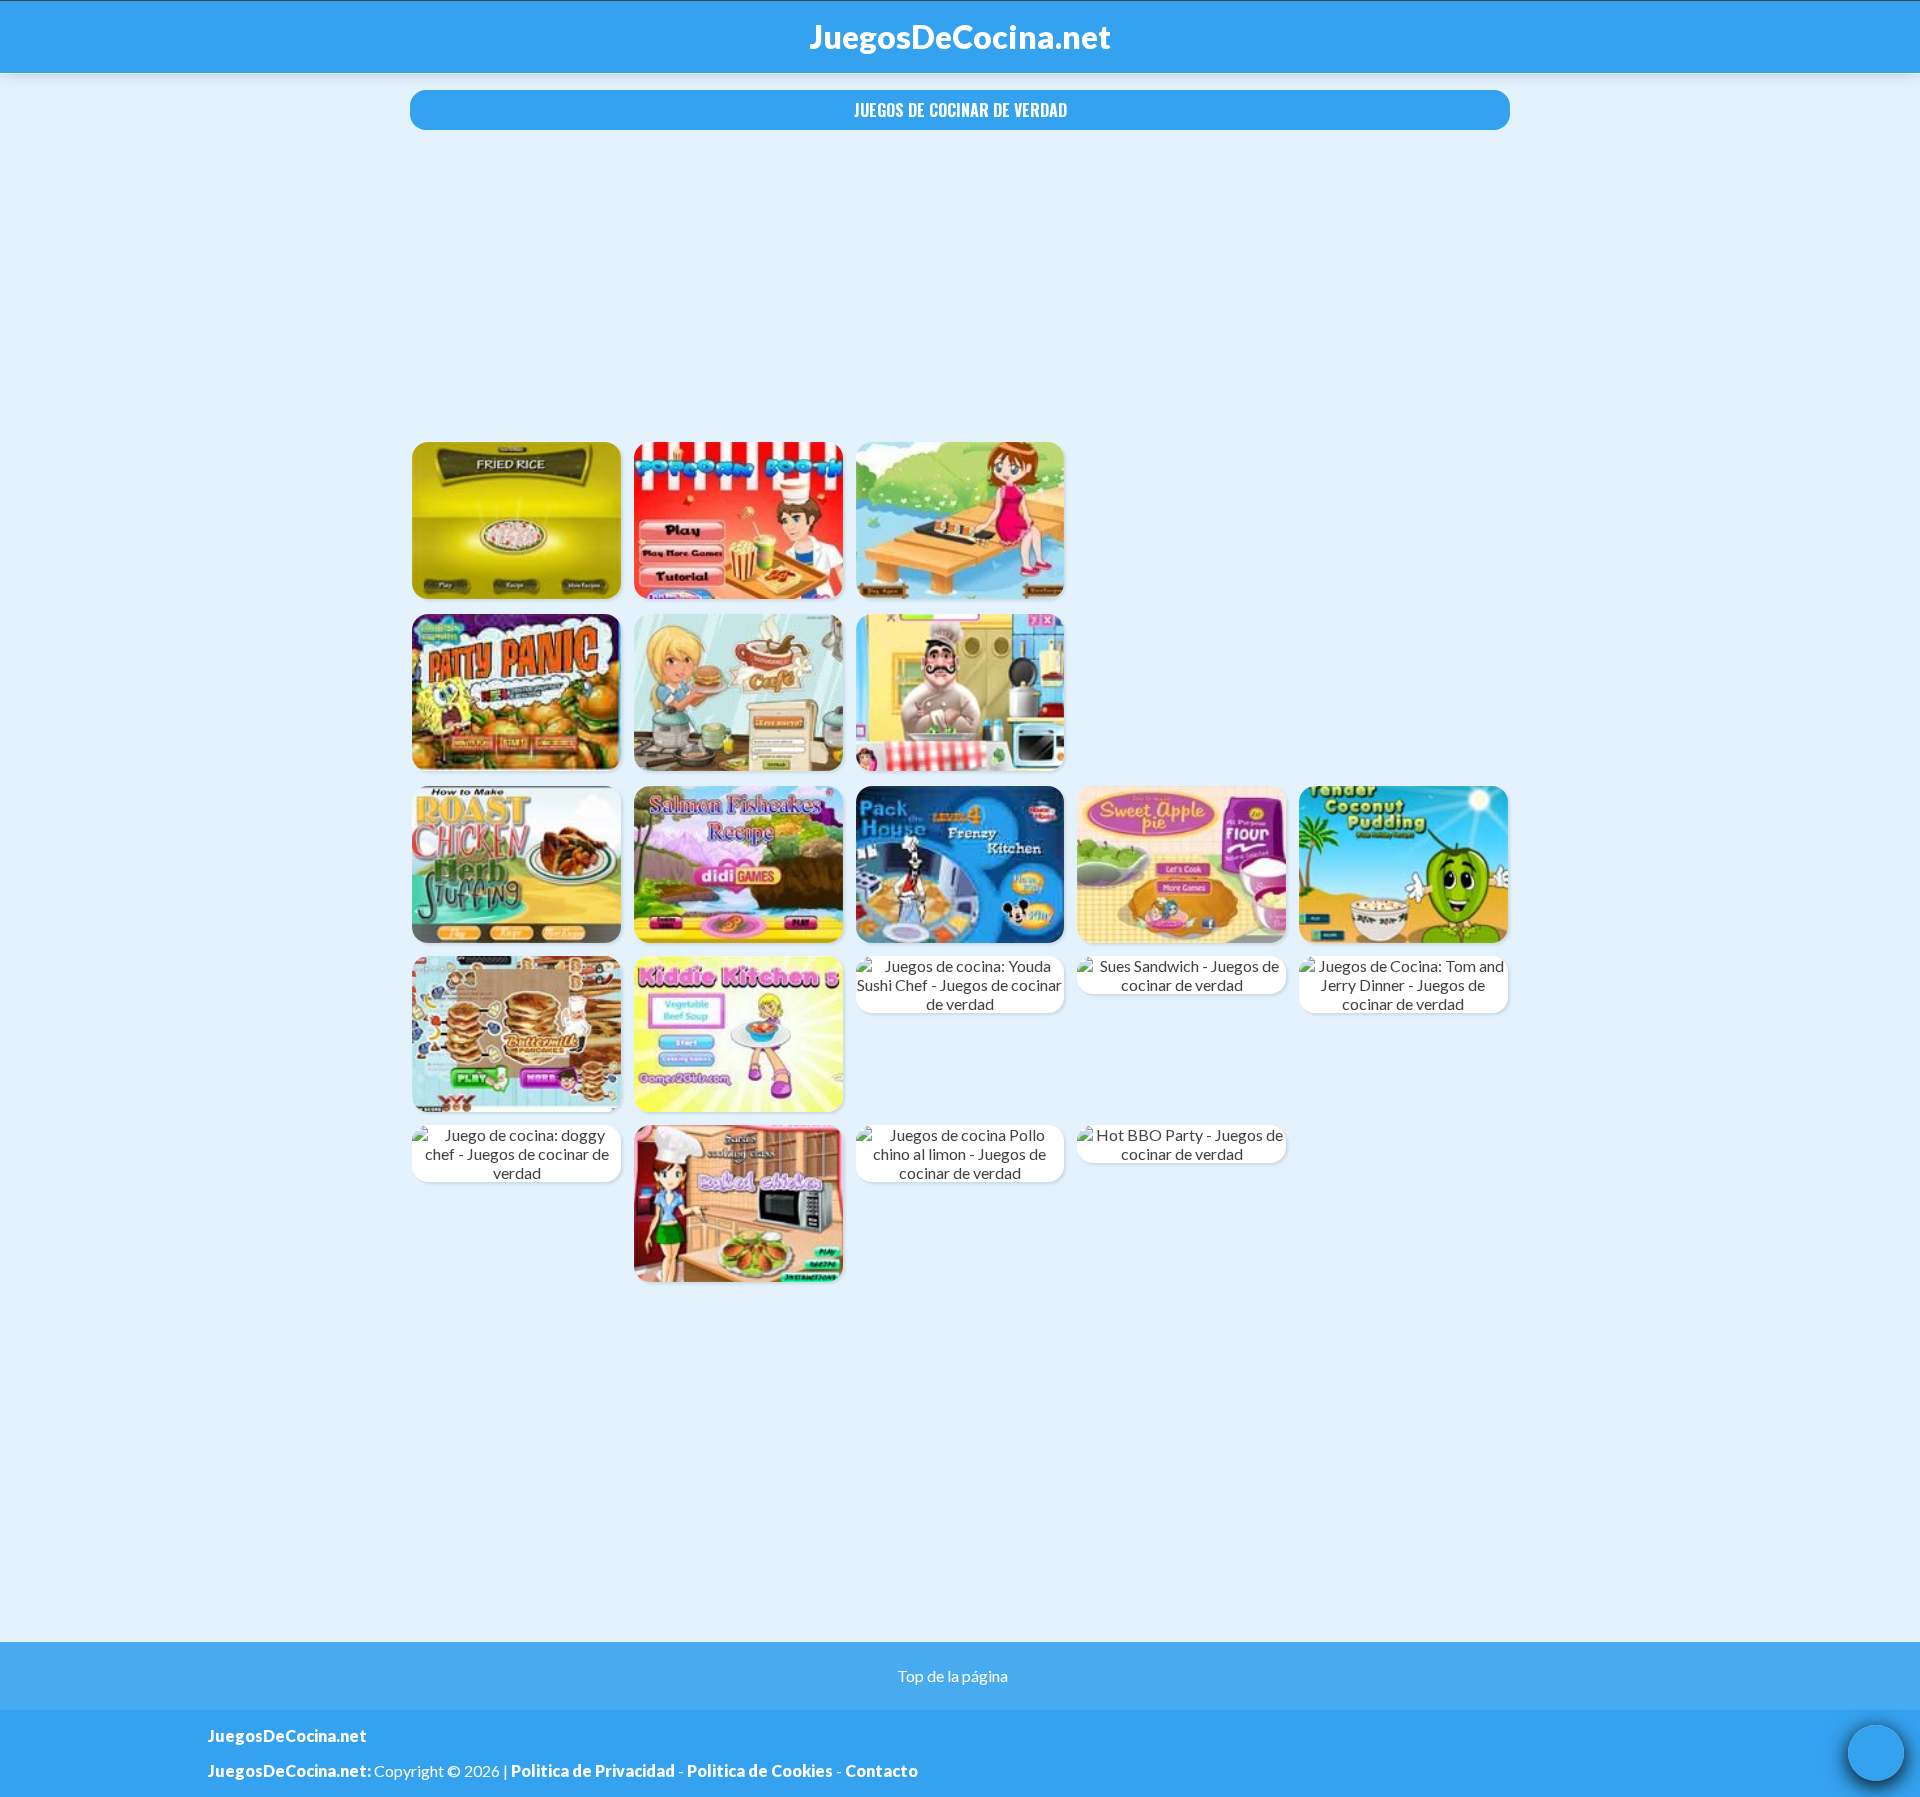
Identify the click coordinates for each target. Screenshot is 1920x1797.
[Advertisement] (960, 286)
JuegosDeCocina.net (960, 36)
